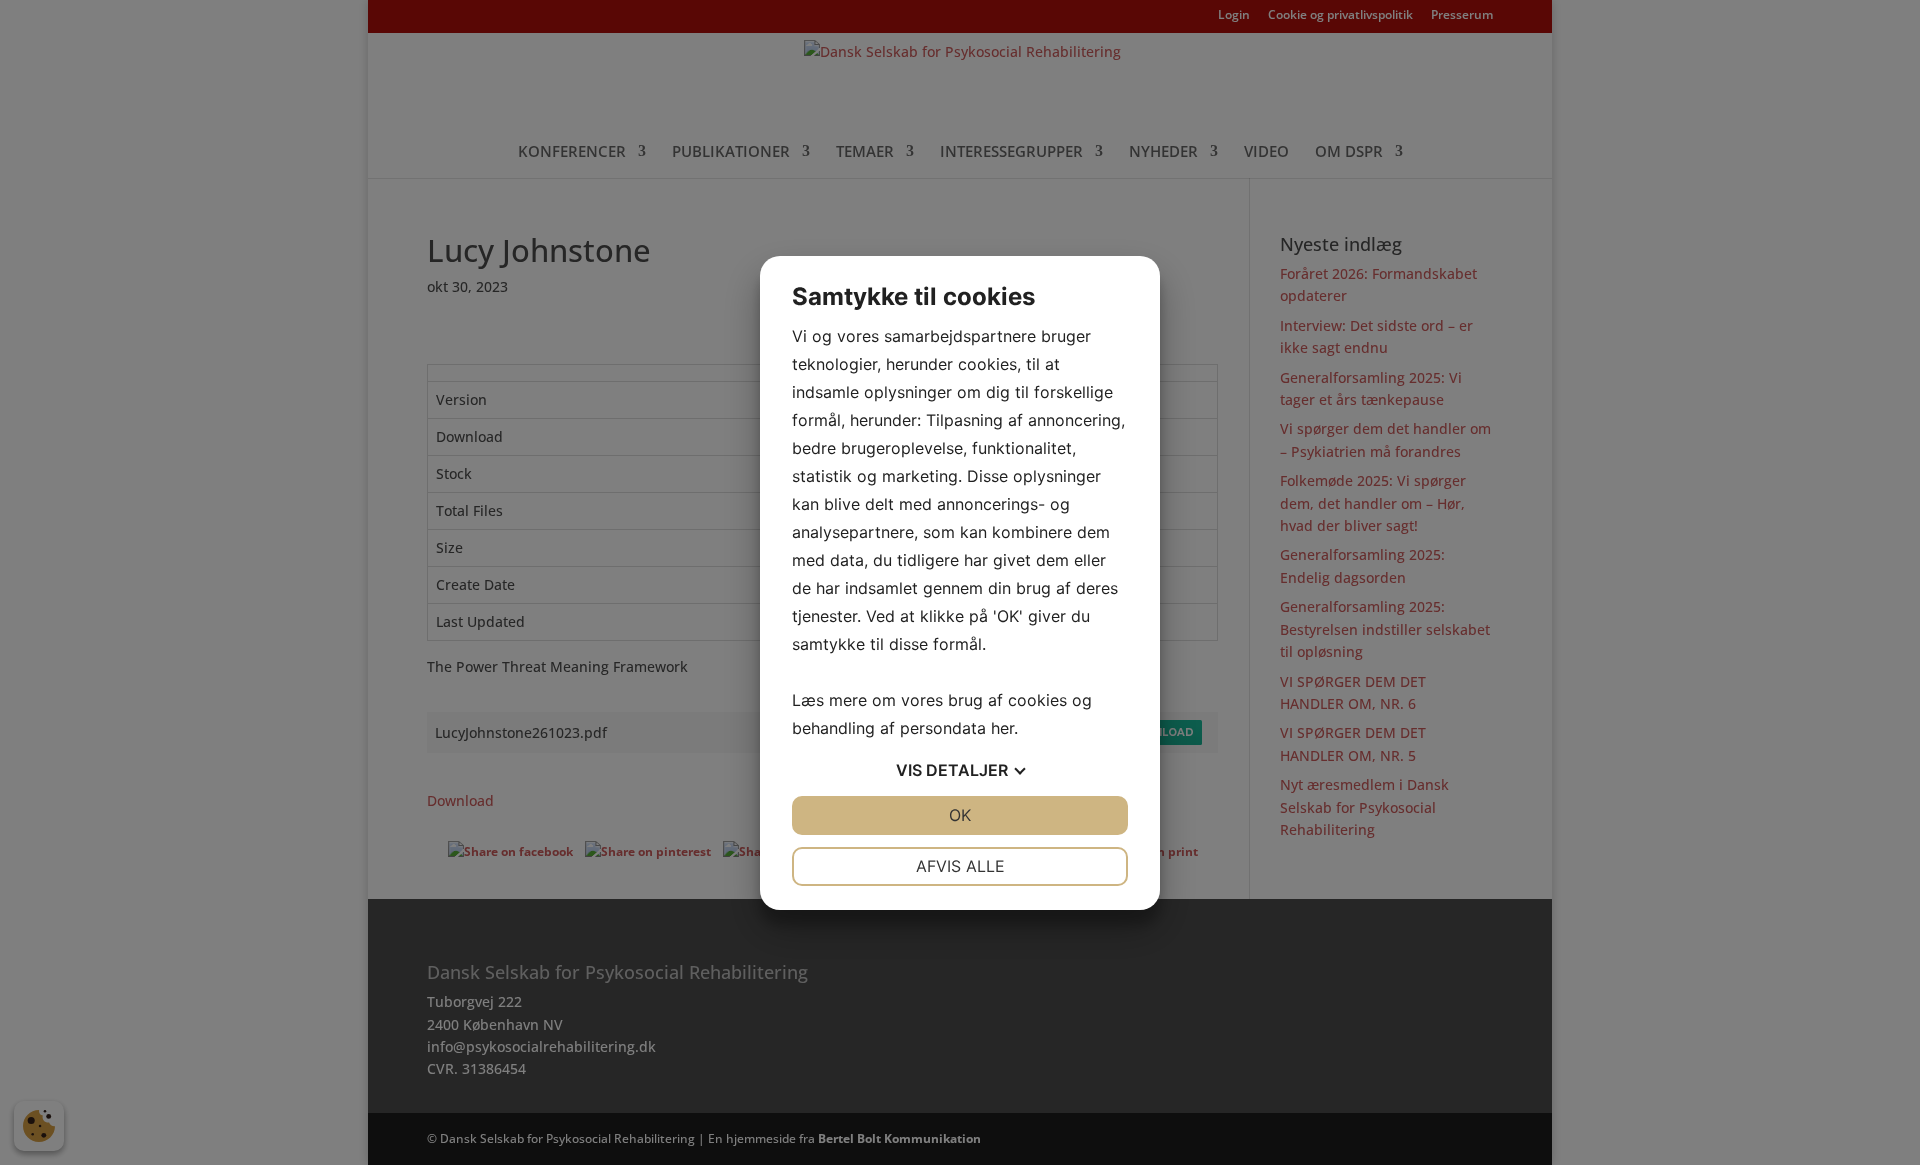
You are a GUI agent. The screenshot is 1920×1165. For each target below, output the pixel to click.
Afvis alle (960, 866)
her (1002, 728)
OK (960, 815)
